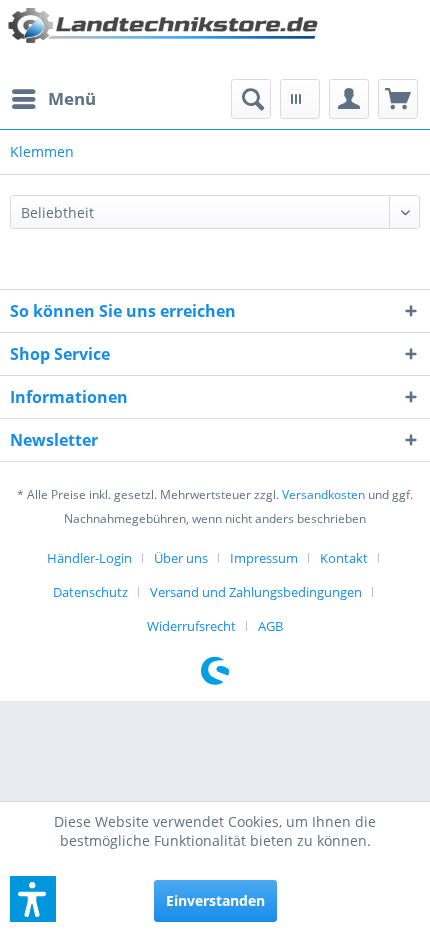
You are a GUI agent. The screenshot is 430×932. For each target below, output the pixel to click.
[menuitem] (53, 99)
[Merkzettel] (300, 99)
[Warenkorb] (398, 99)
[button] (33, 899)
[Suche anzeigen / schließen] (251, 99)
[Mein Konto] (349, 99)
